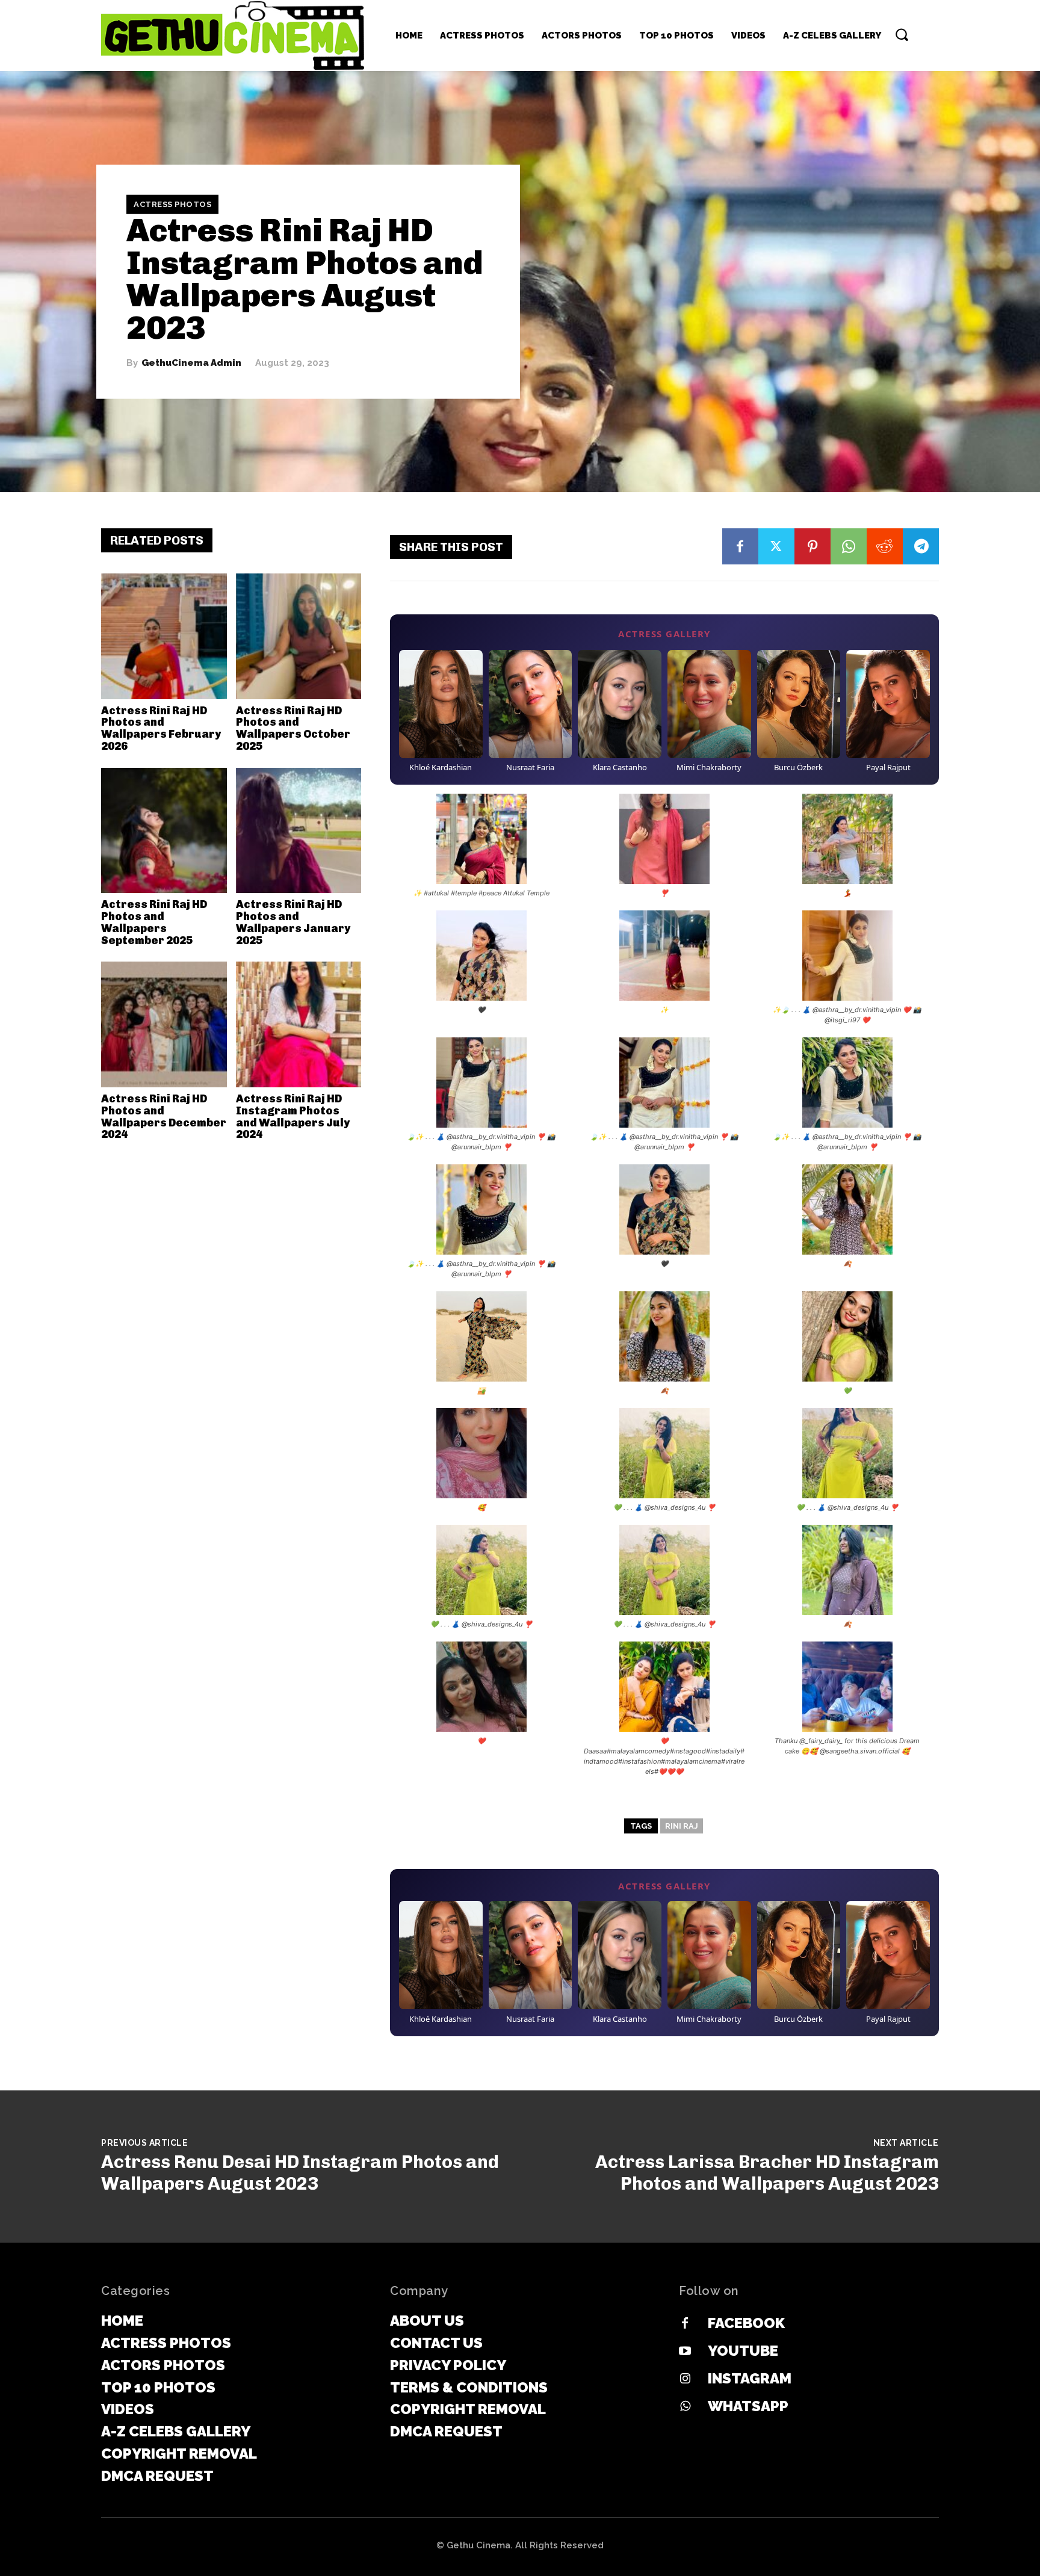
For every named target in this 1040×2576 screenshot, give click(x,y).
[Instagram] (685, 2379)
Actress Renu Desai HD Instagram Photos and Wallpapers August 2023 (300, 2173)
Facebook (746, 2323)
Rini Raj (682, 1826)
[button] (902, 34)
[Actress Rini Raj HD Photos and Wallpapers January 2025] (299, 831)
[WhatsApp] (849, 546)
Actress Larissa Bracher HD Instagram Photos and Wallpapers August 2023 (767, 2173)
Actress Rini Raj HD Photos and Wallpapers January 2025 (293, 922)
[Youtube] (685, 2352)
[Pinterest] (812, 546)
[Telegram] (921, 546)
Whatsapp (748, 2406)
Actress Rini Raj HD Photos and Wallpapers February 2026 (161, 728)
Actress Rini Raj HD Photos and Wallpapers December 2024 (164, 1117)
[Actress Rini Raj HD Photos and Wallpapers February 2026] (164, 636)
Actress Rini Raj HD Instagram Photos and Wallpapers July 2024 (293, 1117)
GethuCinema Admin (191, 363)
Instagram (750, 2378)
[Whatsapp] (685, 2407)
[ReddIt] (885, 546)
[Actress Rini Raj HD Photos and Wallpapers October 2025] (299, 636)
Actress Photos (172, 204)
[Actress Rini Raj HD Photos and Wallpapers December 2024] (164, 1024)
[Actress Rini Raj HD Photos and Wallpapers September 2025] (164, 831)
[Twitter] (776, 546)
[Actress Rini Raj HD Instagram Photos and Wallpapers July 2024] (299, 1024)
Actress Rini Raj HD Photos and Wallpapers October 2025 (293, 728)
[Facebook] (740, 546)
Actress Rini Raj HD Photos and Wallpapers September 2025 (154, 922)
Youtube (743, 2351)
